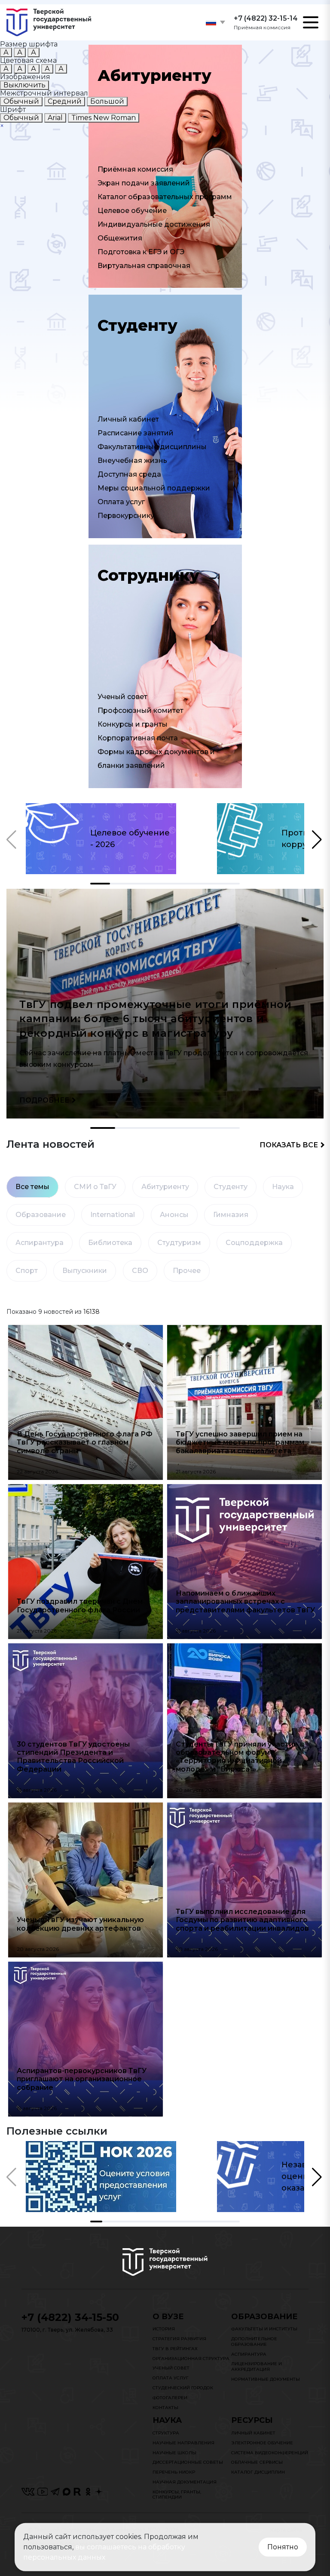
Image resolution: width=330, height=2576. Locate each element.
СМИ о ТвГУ (95, 1187)
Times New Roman (104, 118)
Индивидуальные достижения (154, 224)
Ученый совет (122, 697)
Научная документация (185, 2482)
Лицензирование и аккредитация (257, 2366)
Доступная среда (129, 474)
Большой (107, 101)
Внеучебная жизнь (132, 461)
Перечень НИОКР (174, 2472)
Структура (166, 2433)
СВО (140, 1271)
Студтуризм (179, 1243)
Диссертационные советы (188, 2462)
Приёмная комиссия (135, 169)
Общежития (120, 238)
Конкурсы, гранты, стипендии (177, 2495)
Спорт (27, 1271)
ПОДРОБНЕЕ (44, 1100)
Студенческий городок (183, 2388)
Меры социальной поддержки (154, 488)
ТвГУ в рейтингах (175, 2349)
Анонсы (174, 1215)
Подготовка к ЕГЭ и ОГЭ (141, 252)
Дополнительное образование (254, 2342)
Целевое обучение (132, 211)
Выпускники (85, 1271)
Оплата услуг (121, 502)
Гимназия (231, 1215)
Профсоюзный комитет (141, 710)
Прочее (187, 1271)
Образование (41, 1215)
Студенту (231, 1187)
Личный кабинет (128, 419)
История (164, 2329)
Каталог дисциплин (258, 2472)
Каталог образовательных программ (165, 197)
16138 (92, 1312)
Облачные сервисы (257, 2462)
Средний (65, 101)
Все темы (32, 1187)
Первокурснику (126, 516)
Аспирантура (40, 1243)
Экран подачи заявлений (144, 183)
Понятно (283, 2547)
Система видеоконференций (270, 2453)
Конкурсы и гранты (133, 724)
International (113, 1215)
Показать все (289, 1145)
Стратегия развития (179, 2339)
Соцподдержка (254, 1243)
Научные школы (174, 2453)
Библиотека (110, 1243)
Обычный (21, 101)
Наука (283, 1187)
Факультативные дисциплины (152, 447)
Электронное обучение (262, 2443)
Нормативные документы (266, 2379)
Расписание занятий (136, 433)
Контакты (165, 2408)
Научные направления (183, 2443)
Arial (55, 118)
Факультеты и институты (264, 2329)
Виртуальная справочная (144, 266)
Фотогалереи (170, 2398)
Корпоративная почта (138, 738)
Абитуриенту (165, 1187)
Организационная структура (191, 2359)
